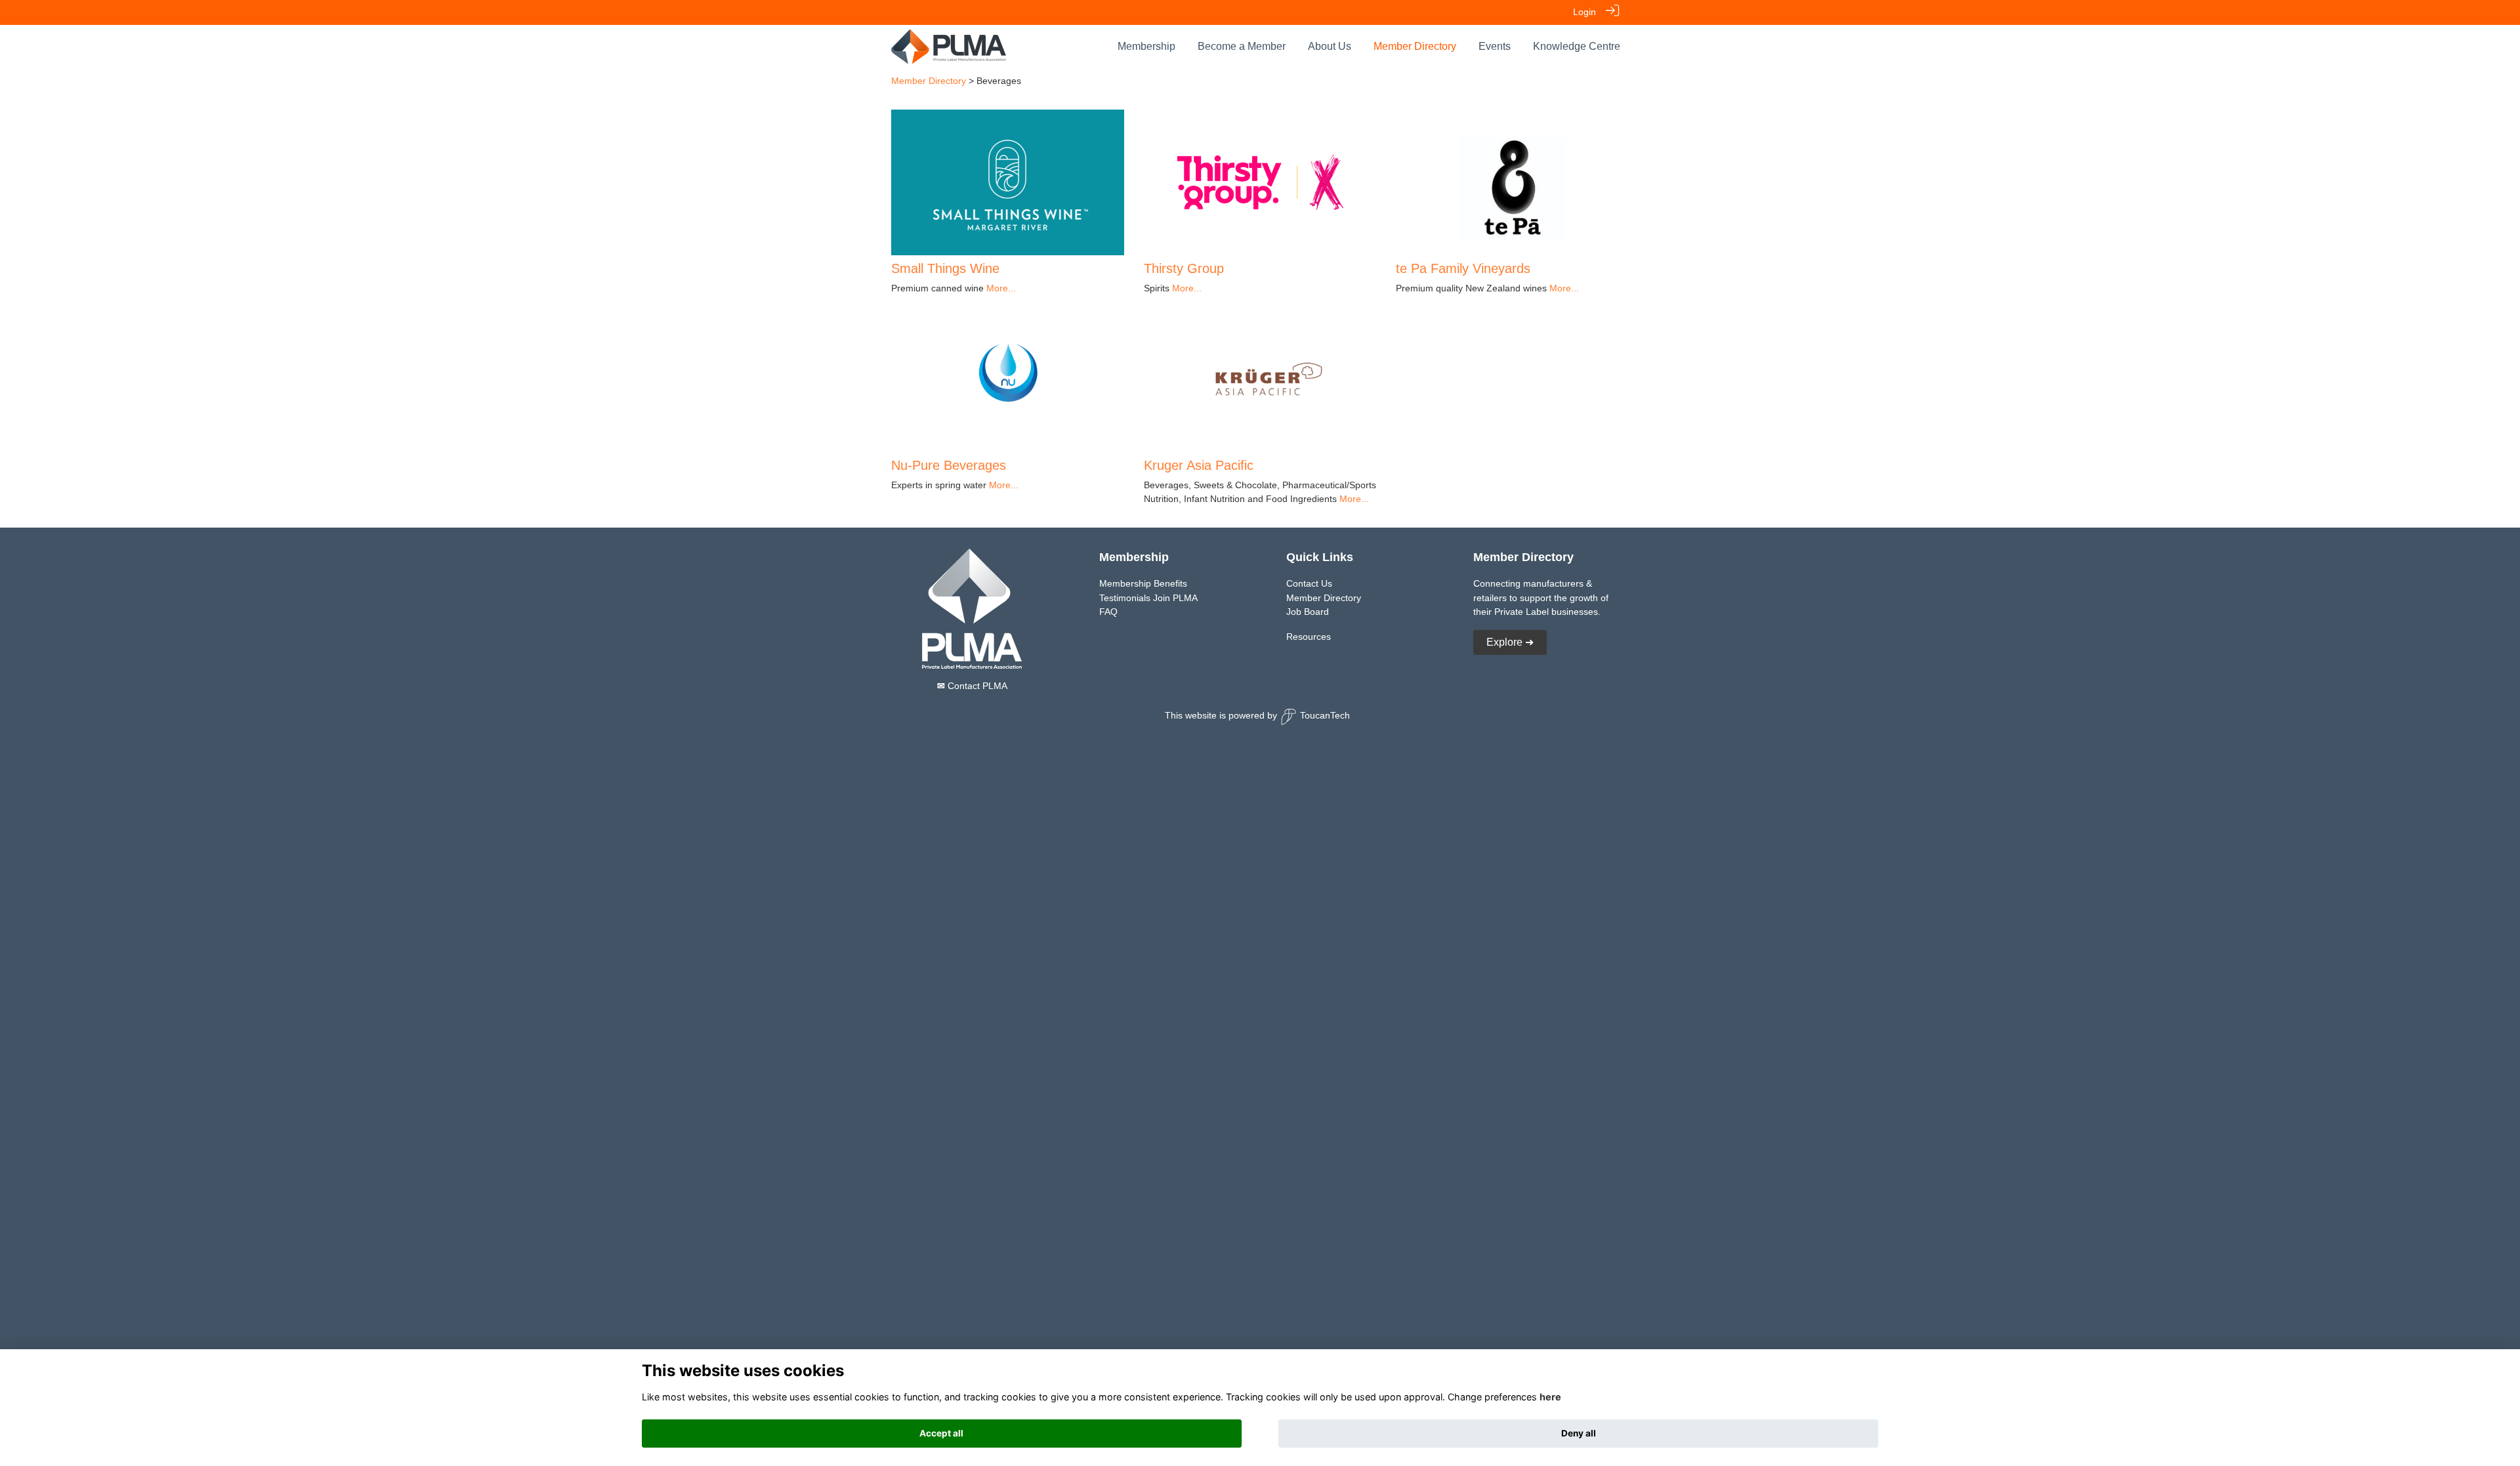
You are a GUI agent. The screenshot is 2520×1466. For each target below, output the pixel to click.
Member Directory (929, 81)
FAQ (1108, 612)
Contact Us (1309, 583)
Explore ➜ (1510, 642)
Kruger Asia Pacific (1199, 465)
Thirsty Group (1184, 268)
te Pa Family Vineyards (1463, 268)
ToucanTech (1325, 715)
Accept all (941, 1433)
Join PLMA (1175, 598)
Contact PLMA (972, 686)
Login (1585, 12)
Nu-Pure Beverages (949, 465)
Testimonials (1125, 598)
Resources (1309, 637)
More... (1001, 288)
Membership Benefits (1143, 583)
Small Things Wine (945, 268)
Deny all (1579, 1433)
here (1550, 1397)
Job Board (1308, 612)
